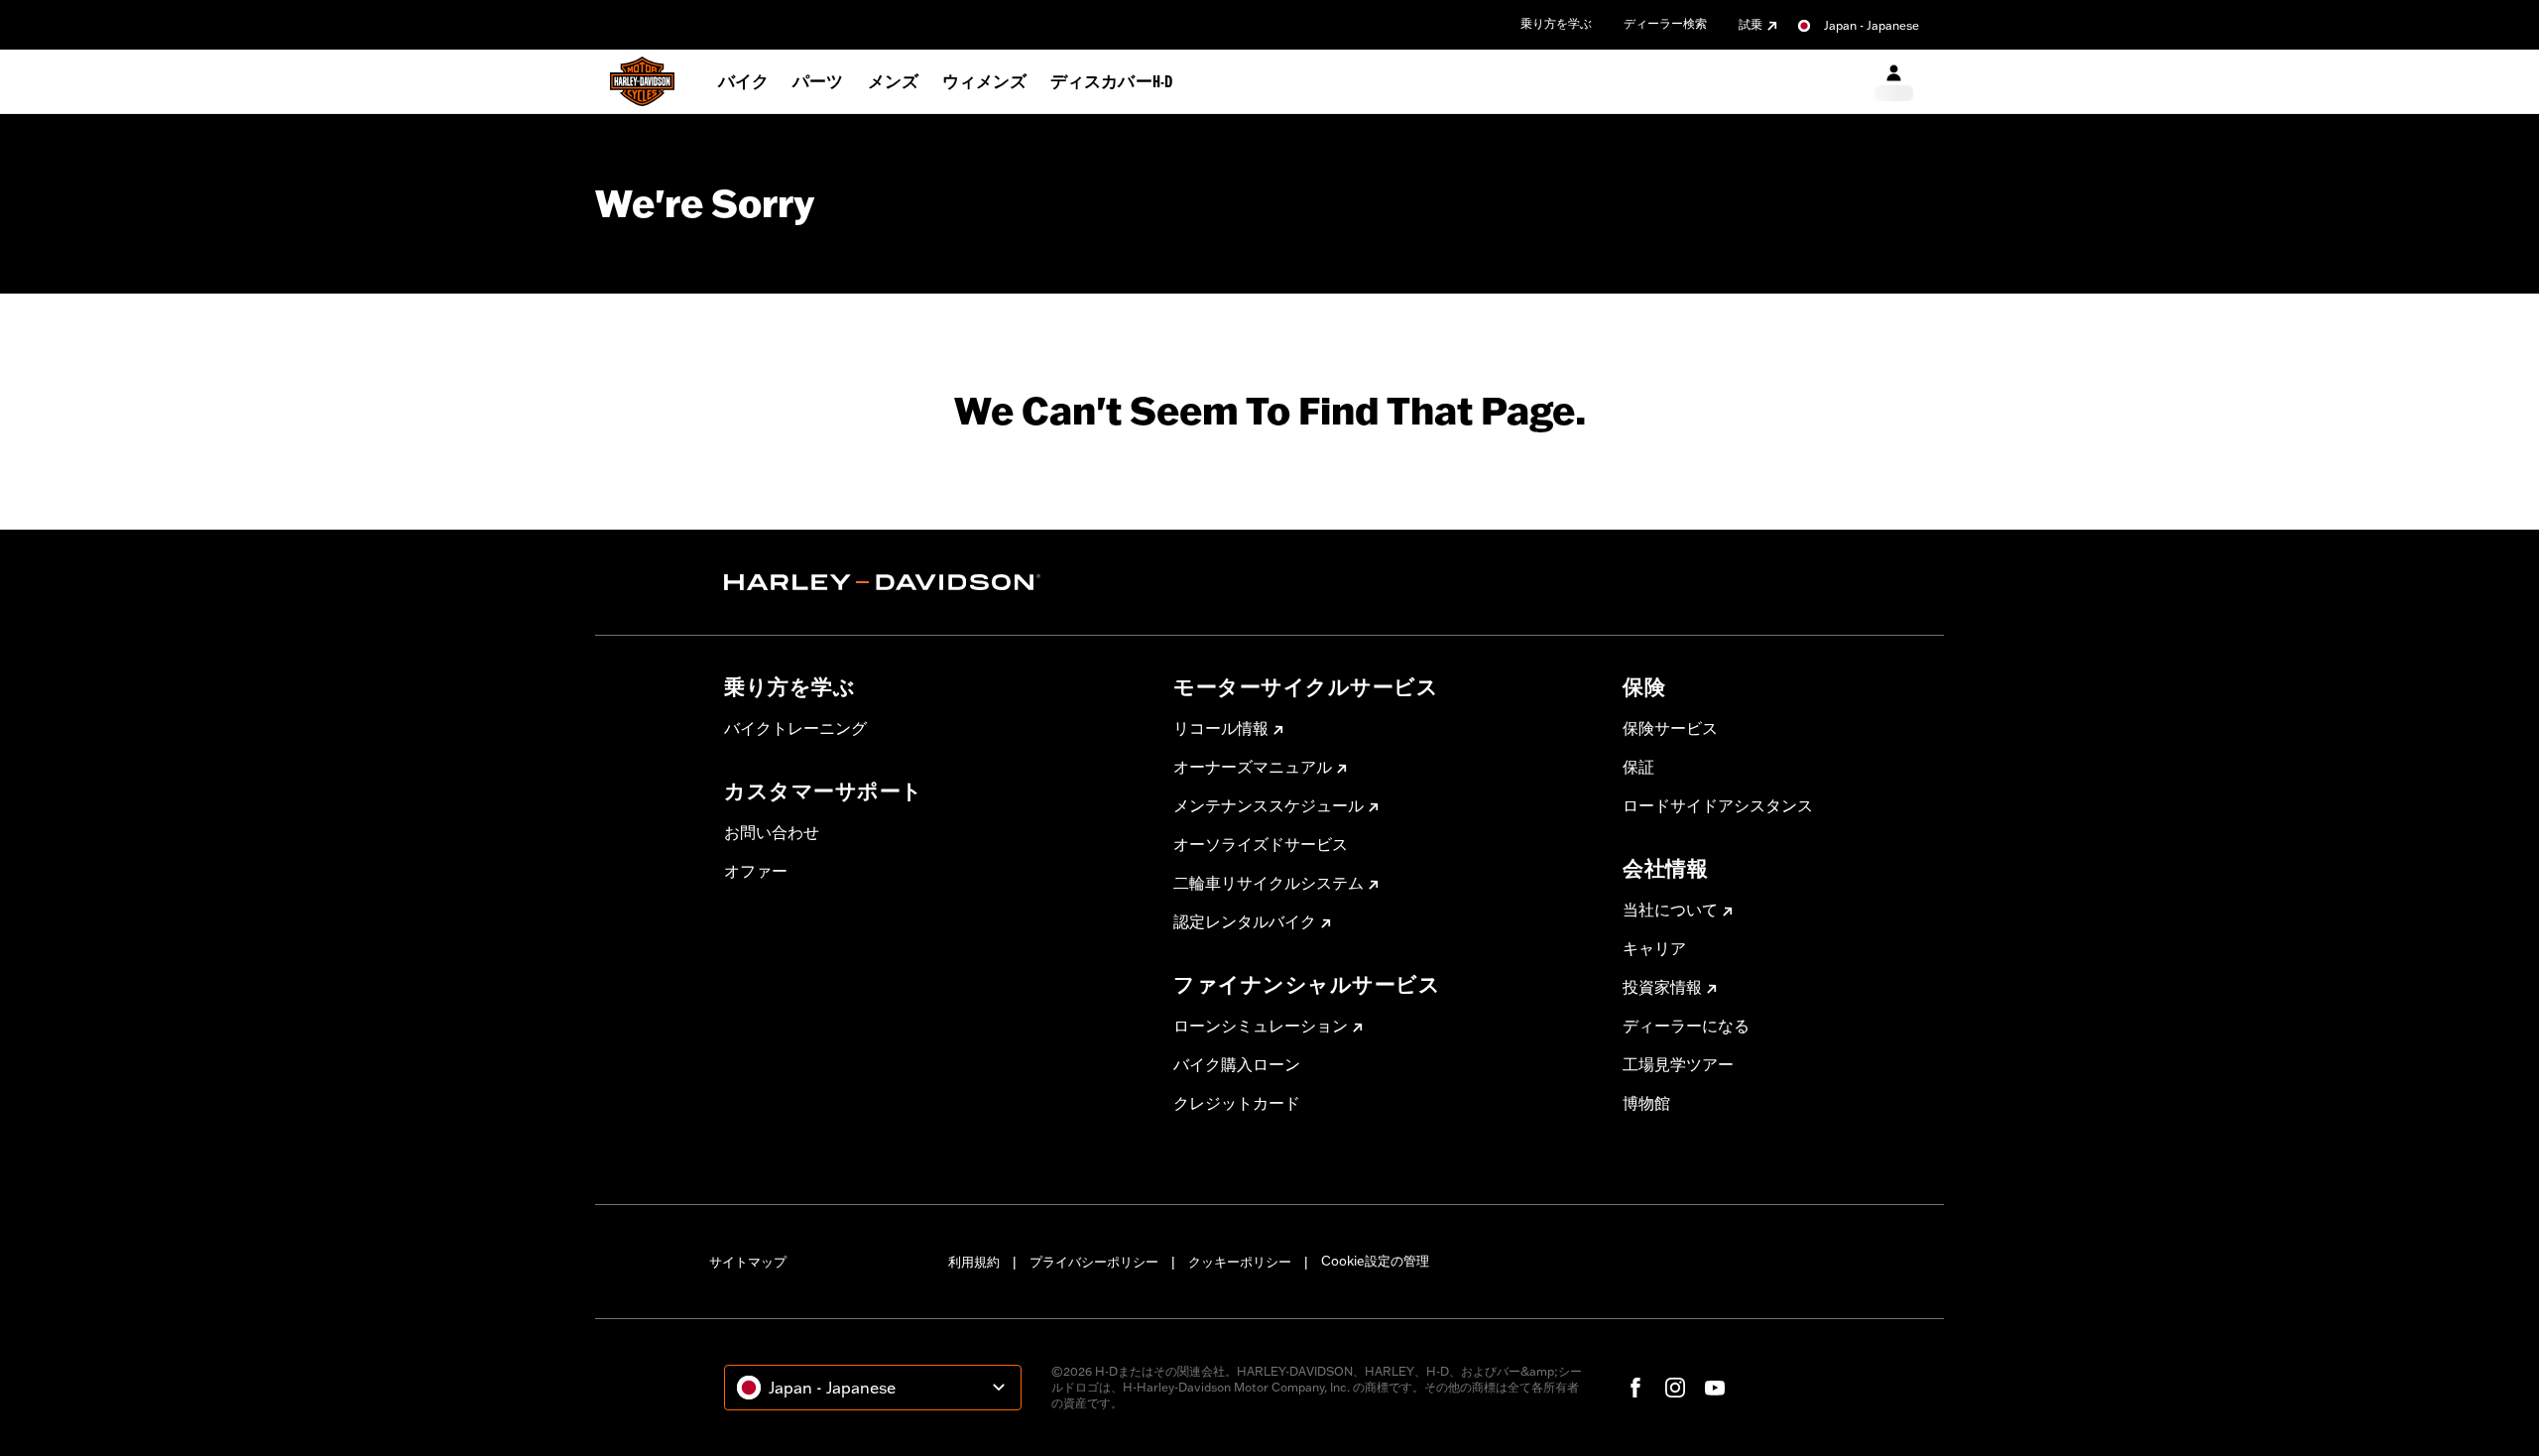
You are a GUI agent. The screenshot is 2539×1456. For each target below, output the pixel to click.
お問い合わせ (772, 832)
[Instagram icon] (1675, 1388)
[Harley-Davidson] (934, 582)
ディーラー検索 (1665, 23)
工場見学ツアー (1678, 1064)
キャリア (1654, 948)
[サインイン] (1894, 82)
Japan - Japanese (1872, 25)
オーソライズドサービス (1261, 844)
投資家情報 (1662, 987)
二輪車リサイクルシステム (1269, 883)
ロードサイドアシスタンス (1718, 805)
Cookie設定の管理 (1375, 1261)
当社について (1670, 910)
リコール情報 (1221, 728)
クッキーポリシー (1240, 1262)
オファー (756, 871)
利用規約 (974, 1262)
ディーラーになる (1686, 1026)
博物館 (1646, 1103)
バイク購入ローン (1237, 1064)
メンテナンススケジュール (1269, 805)
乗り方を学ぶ (1556, 23)
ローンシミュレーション (1261, 1026)
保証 (1638, 767)
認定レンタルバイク (1245, 921)
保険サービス (1670, 728)
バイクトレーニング (795, 728)
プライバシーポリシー (1094, 1262)
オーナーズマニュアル (1253, 767)
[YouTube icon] (1715, 1388)
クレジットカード (1237, 1103)
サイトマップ (748, 1262)
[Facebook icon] (1635, 1388)
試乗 (1751, 24)
